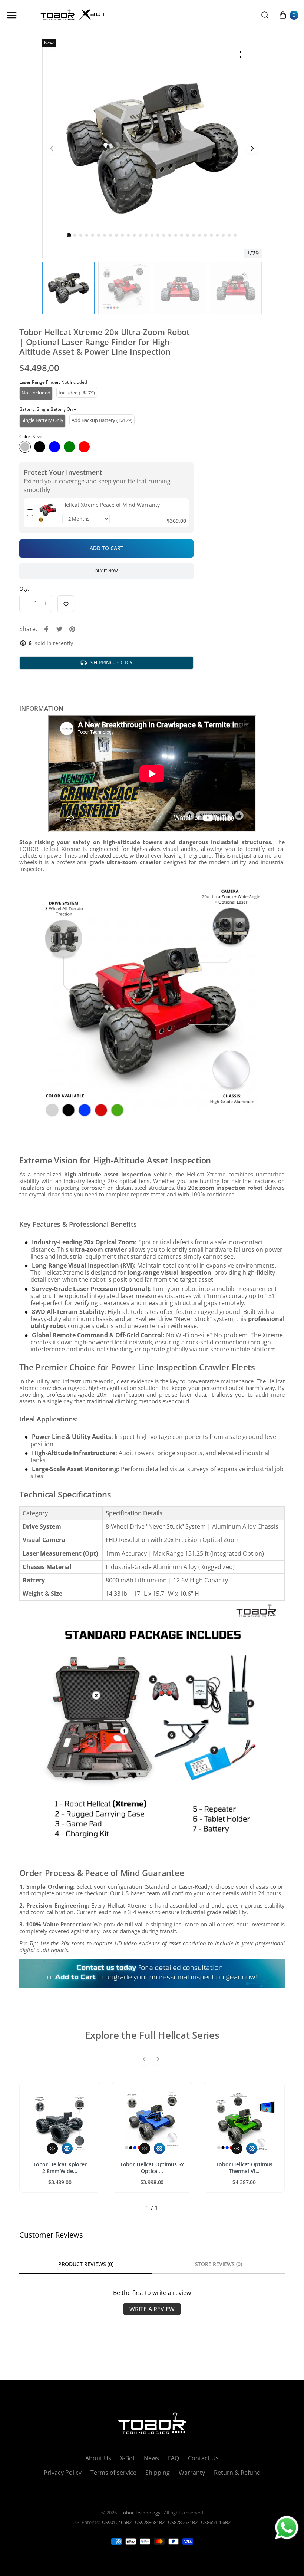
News (151, 2458)
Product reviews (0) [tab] (86, 2264)
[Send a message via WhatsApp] (287, 2528)
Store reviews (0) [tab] (219, 2264)
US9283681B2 (150, 2522)
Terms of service (113, 2473)
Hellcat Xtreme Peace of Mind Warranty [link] (111, 505)
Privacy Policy (63, 2473)
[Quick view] (52, 2149)
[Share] (46, 629)
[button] (75, 235)
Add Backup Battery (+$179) (102, 420)
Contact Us (203, 2458)
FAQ (174, 2458)
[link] (48, 513)
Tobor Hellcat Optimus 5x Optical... (152, 2168)
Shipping (158, 2473)
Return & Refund (237, 2473)
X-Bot (128, 2458)
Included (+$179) (77, 393)
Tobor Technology (141, 2513)
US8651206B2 (216, 2522)
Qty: (24, 589)
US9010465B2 (117, 2522)
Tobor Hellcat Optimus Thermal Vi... (244, 2168)
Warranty (192, 2473)
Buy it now (106, 571)
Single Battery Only (42, 420)
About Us (98, 2458)
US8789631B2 (183, 2522)
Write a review (152, 2309)
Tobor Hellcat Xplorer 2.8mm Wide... (60, 2168)
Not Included (36, 393)
